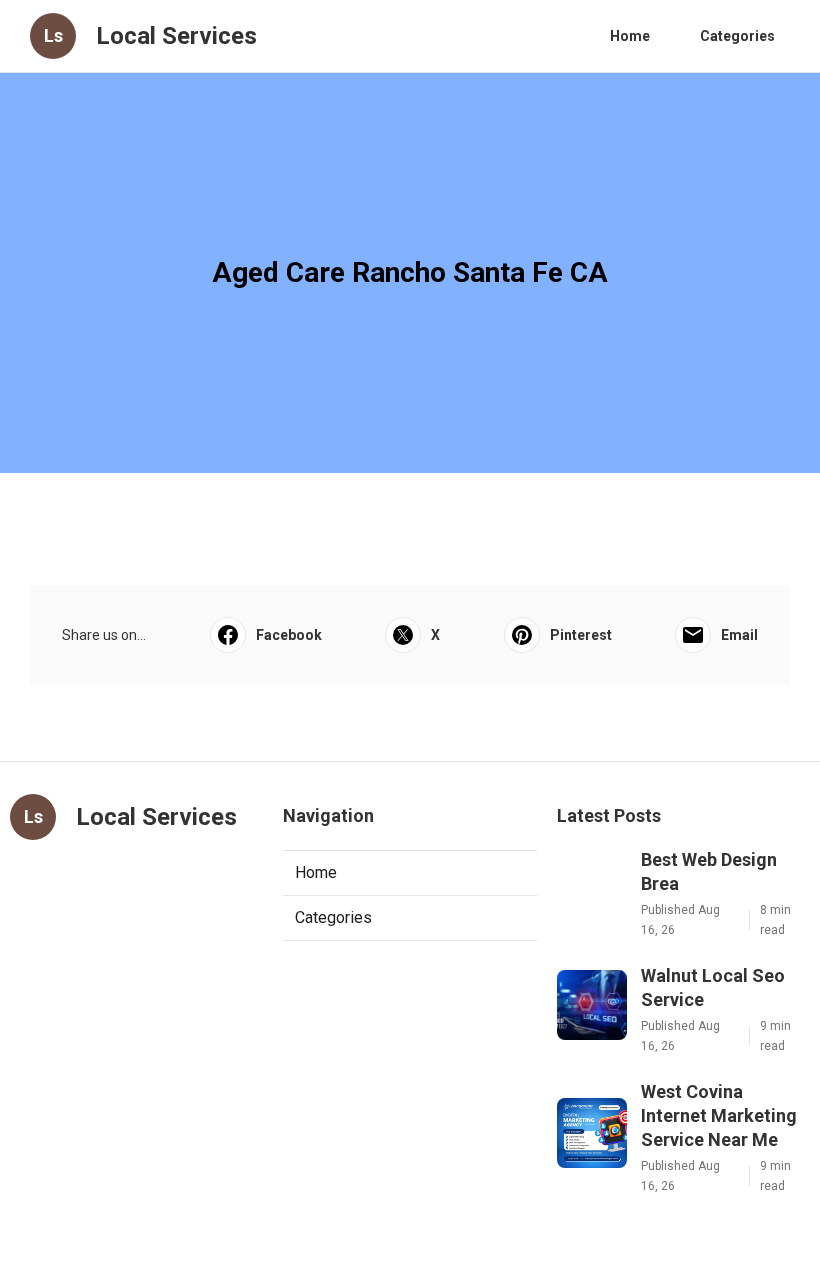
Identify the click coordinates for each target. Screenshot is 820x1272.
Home (630, 36)
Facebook (289, 635)
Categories (737, 36)
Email (739, 635)
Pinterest (581, 635)
